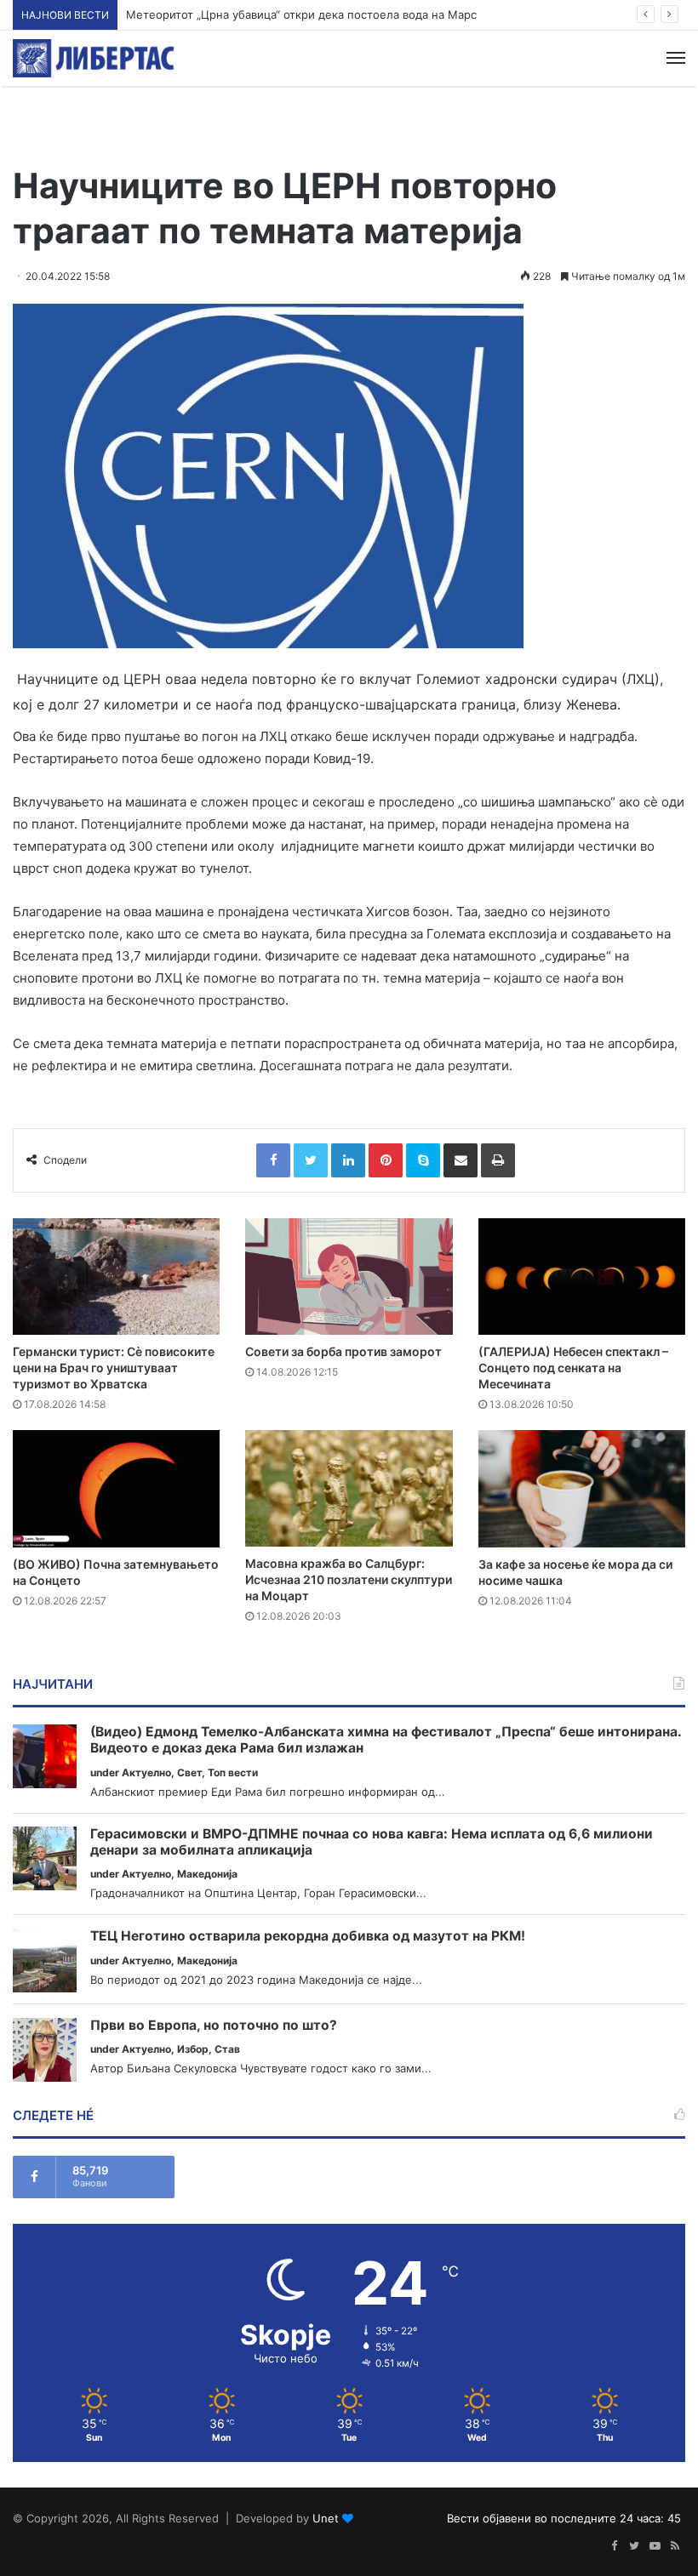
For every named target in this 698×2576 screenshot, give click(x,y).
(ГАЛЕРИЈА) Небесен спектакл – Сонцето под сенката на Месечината (573, 1368)
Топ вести (233, 1772)
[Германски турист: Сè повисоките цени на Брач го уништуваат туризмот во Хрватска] (116, 1277)
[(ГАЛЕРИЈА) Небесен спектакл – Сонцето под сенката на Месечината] (582, 1277)
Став (227, 2049)
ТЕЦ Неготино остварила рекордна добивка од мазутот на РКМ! (308, 1936)
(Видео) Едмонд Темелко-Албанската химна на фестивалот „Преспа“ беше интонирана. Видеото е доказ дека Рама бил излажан (386, 1740)
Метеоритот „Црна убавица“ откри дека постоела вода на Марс (301, 14)
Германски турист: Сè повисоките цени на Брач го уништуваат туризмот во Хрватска (114, 1368)
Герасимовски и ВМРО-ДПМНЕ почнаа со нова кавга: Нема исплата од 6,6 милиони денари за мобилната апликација (372, 1842)
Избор (193, 2049)
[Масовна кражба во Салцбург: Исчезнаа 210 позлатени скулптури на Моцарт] (349, 1488)
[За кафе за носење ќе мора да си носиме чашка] (582, 1488)
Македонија (207, 1874)
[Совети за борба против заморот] (349, 1277)
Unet (326, 2518)
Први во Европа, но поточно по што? (214, 2026)
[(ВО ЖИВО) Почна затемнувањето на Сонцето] (116, 1488)
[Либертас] (94, 58)
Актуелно (146, 1772)
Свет (189, 1772)
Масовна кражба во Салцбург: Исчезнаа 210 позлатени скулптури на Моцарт (349, 1579)
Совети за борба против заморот (343, 1351)
